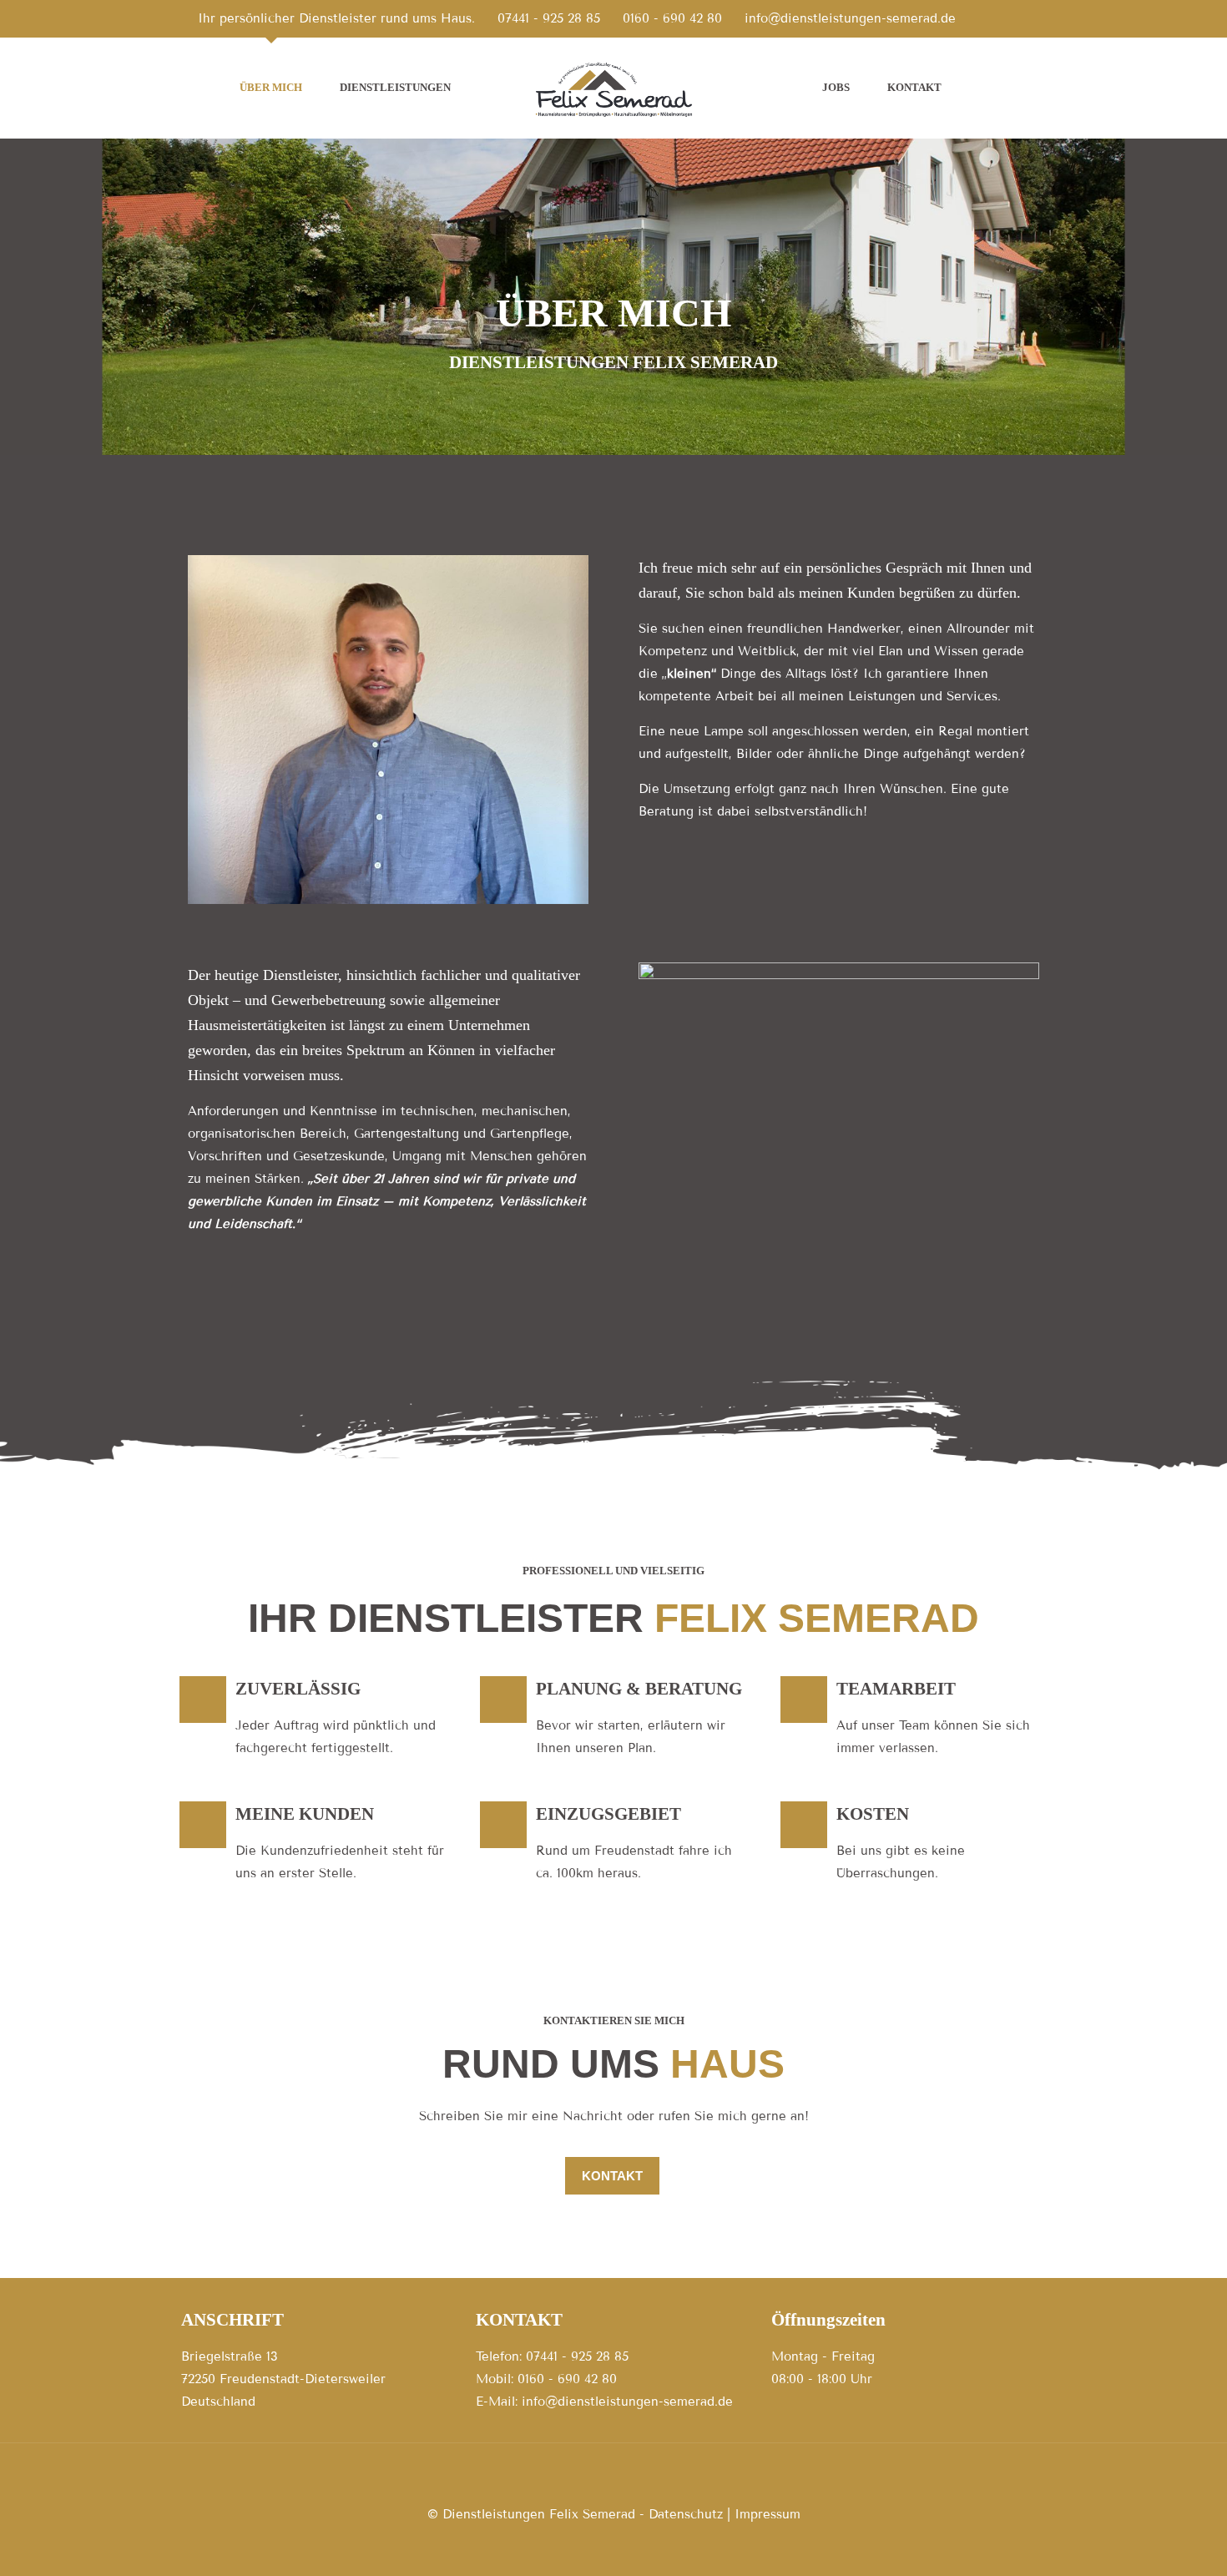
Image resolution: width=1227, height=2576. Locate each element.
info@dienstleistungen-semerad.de (850, 18)
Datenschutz (686, 2514)
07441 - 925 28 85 (549, 18)
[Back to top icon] (613, 2478)
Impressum (768, 2514)
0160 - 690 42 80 (672, 18)
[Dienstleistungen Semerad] (614, 88)
